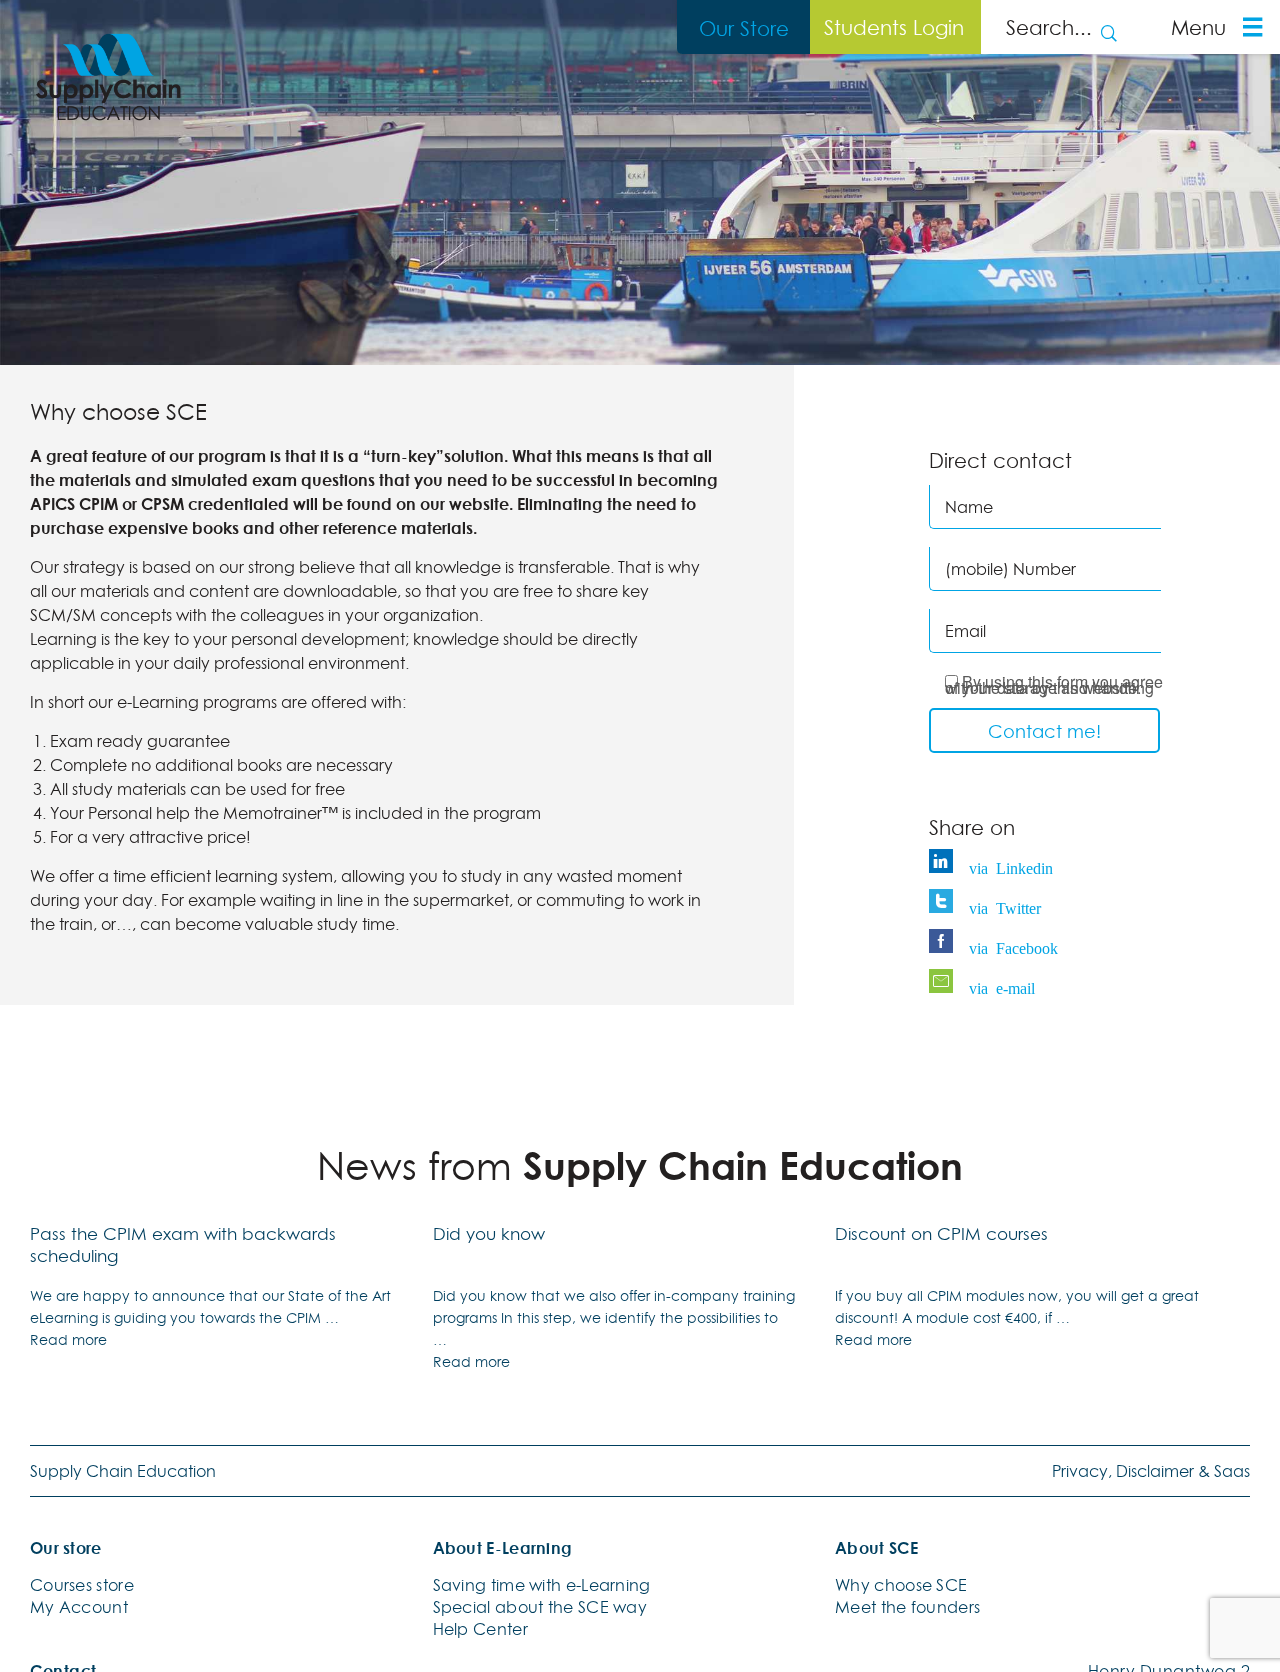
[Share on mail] (946, 983)
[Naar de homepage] (108, 77)
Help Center (480, 1629)
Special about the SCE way (540, 1607)
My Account (79, 1607)
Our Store (744, 28)
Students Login (894, 27)
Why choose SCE (901, 1585)
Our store (66, 1548)
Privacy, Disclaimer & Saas (1151, 1471)
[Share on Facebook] (946, 943)
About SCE (876, 1548)
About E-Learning (503, 1548)
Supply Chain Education (123, 1471)
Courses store (82, 1585)
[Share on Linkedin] (946, 863)
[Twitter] (946, 903)
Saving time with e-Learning (542, 1585)
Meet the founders (907, 1607)
